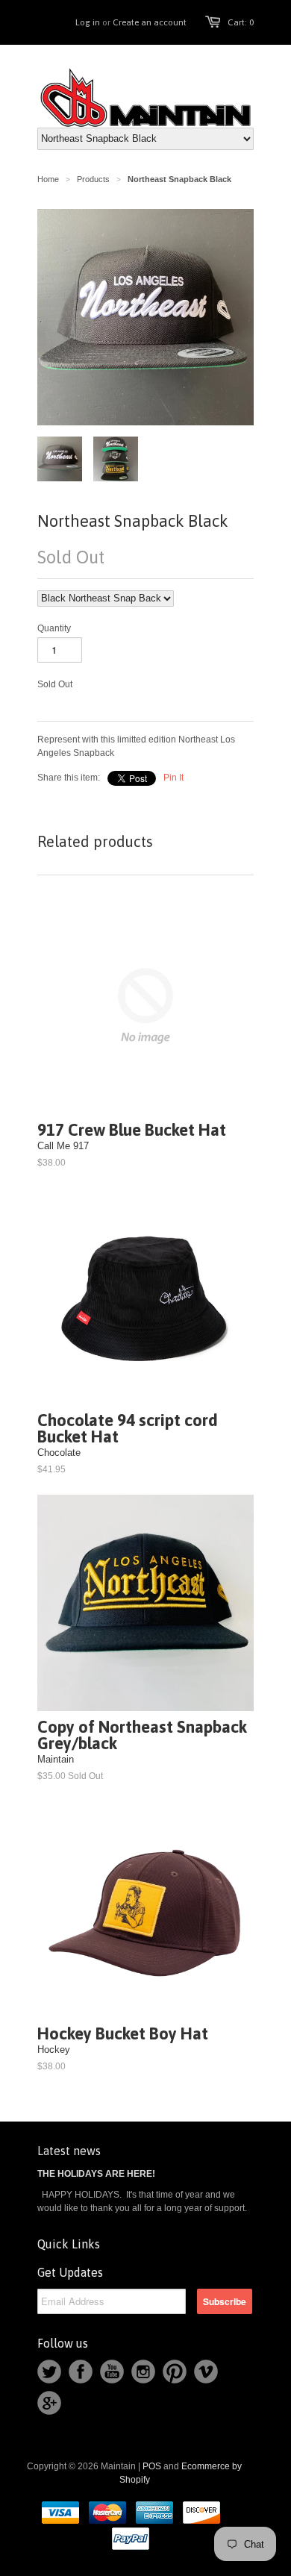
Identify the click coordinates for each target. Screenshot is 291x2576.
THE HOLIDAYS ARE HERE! (96, 2174)
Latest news (69, 2151)
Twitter (49, 2372)
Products (93, 179)
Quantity (54, 628)
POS (152, 2466)
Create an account (150, 22)
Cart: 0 (241, 22)
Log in (88, 22)
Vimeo (206, 2372)
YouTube (112, 2372)
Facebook (81, 2372)
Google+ (49, 2403)
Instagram (143, 2372)
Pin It (173, 778)
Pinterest (175, 2372)
